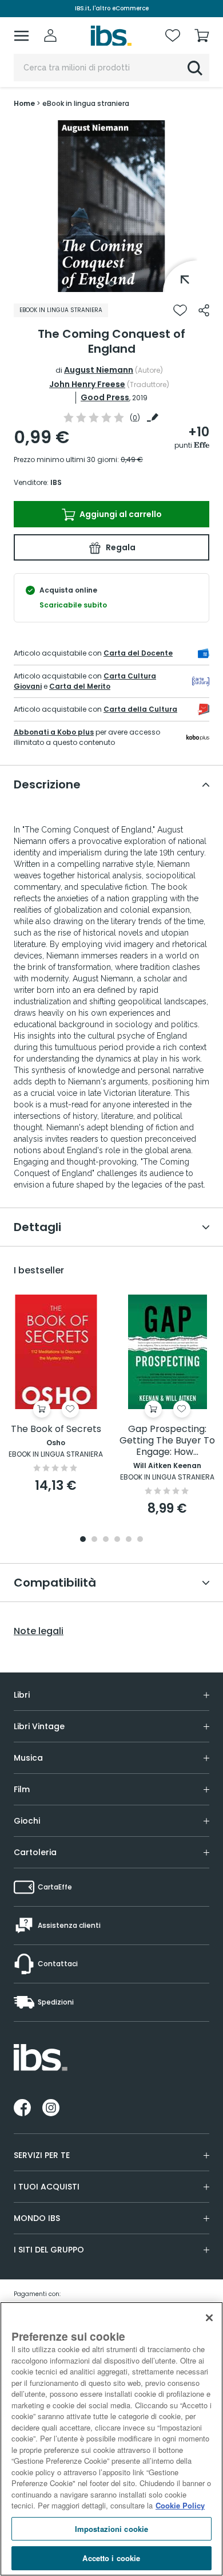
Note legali (39, 1631)
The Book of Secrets (56, 1429)
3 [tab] (106, 1540)
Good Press (105, 397)
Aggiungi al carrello (120, 514)
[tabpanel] (111, 206)
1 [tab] (111, 283)
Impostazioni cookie (111, 2529)
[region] (111, 2439)
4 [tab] (117, 1540)
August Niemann (99, 370)
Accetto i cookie (111, 2558)
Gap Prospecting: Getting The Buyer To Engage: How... (167, 1441)
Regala (120, 547)
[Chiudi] (209, 2318)
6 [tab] (140, 1540)
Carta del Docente (138, 653)
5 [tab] (129, 1540)
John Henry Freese (87, 384)
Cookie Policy (180, 2505)
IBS (56, 482)
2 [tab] (94, 1540)
